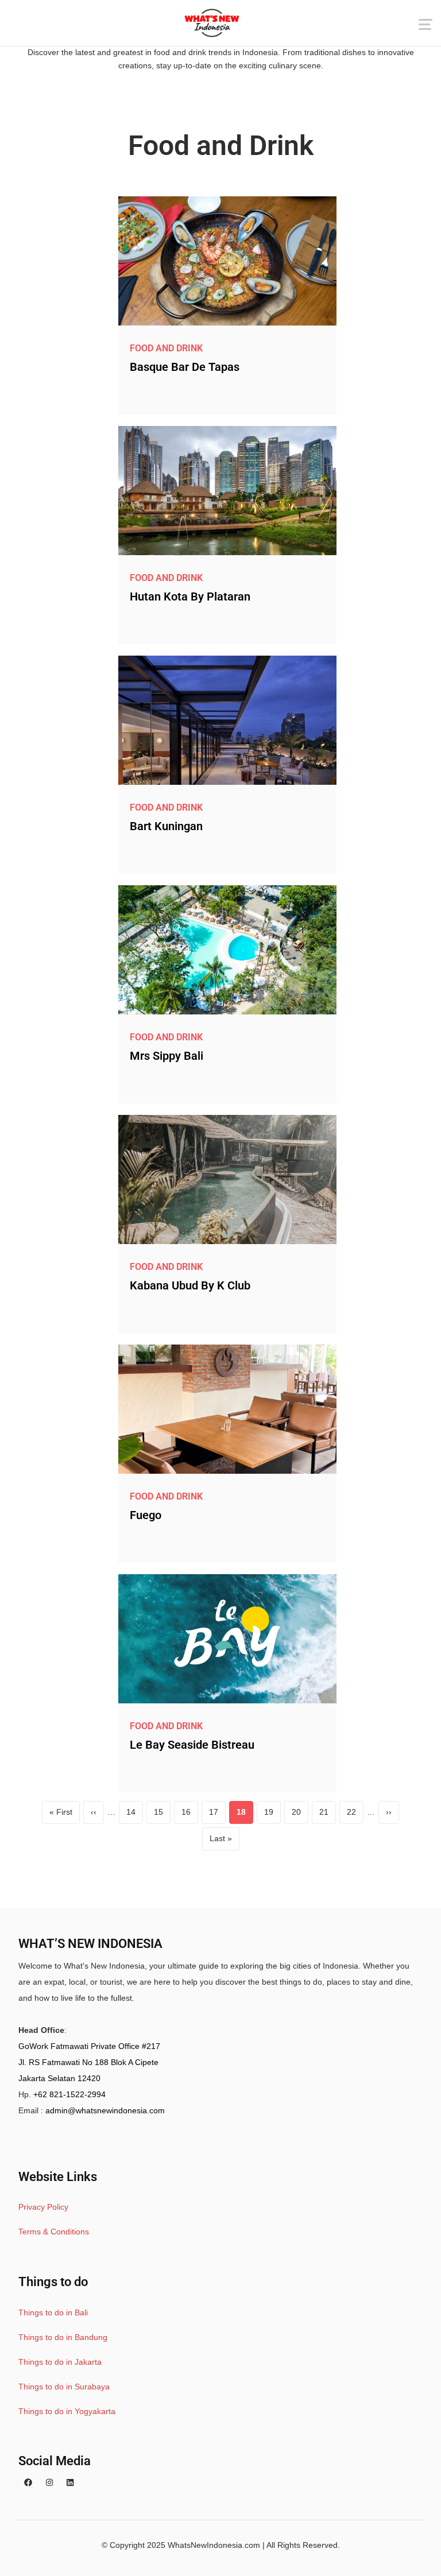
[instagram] (49, 2483)
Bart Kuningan (166, 826)
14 (135, 1815)
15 (162, 1815)
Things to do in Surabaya (64, 2387)
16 (190, 1815)
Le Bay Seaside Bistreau (192, 1745)
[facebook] (28, 2483)
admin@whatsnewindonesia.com (105, 2110)
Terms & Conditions (54, 2232)
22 (355, 1815)
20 (300, 1815)
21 (328, 1815)
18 (245, 1815)
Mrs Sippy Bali (167, 1056)
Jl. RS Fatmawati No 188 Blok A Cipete (88, 2062)
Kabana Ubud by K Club (190, 1285)
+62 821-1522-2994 (69, 2094)
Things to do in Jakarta (60, 2362)
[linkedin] (70, 2483)
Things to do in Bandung (63, 2337)
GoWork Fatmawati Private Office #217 (89, 2046)
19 (272, 1815)
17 (217, 1815)
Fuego (146, 1515)
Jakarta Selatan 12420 (59, 2078)
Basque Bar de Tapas (185, 367)
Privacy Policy (43, 2207)
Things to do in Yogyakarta (67, 2411)
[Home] (212, 23)
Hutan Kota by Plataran (190, 596)
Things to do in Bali (53, 2312)
